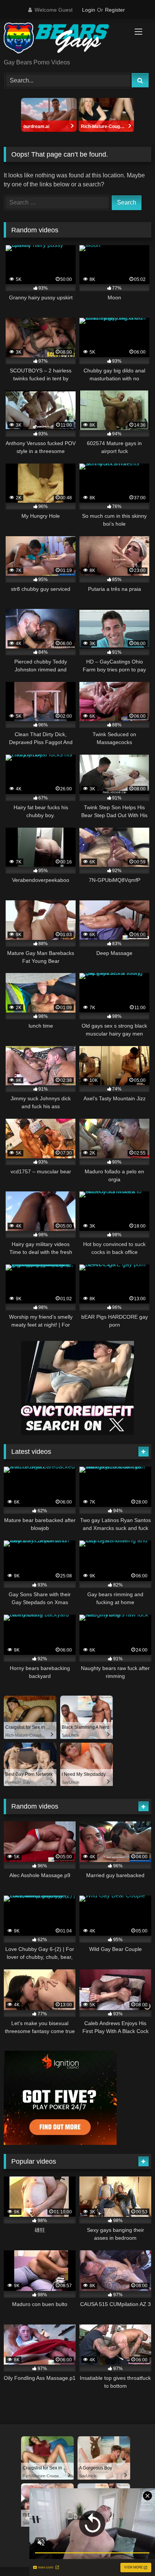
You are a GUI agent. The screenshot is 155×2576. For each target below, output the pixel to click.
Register (115, 10)
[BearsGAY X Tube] (64, 39)
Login (89, 10)
